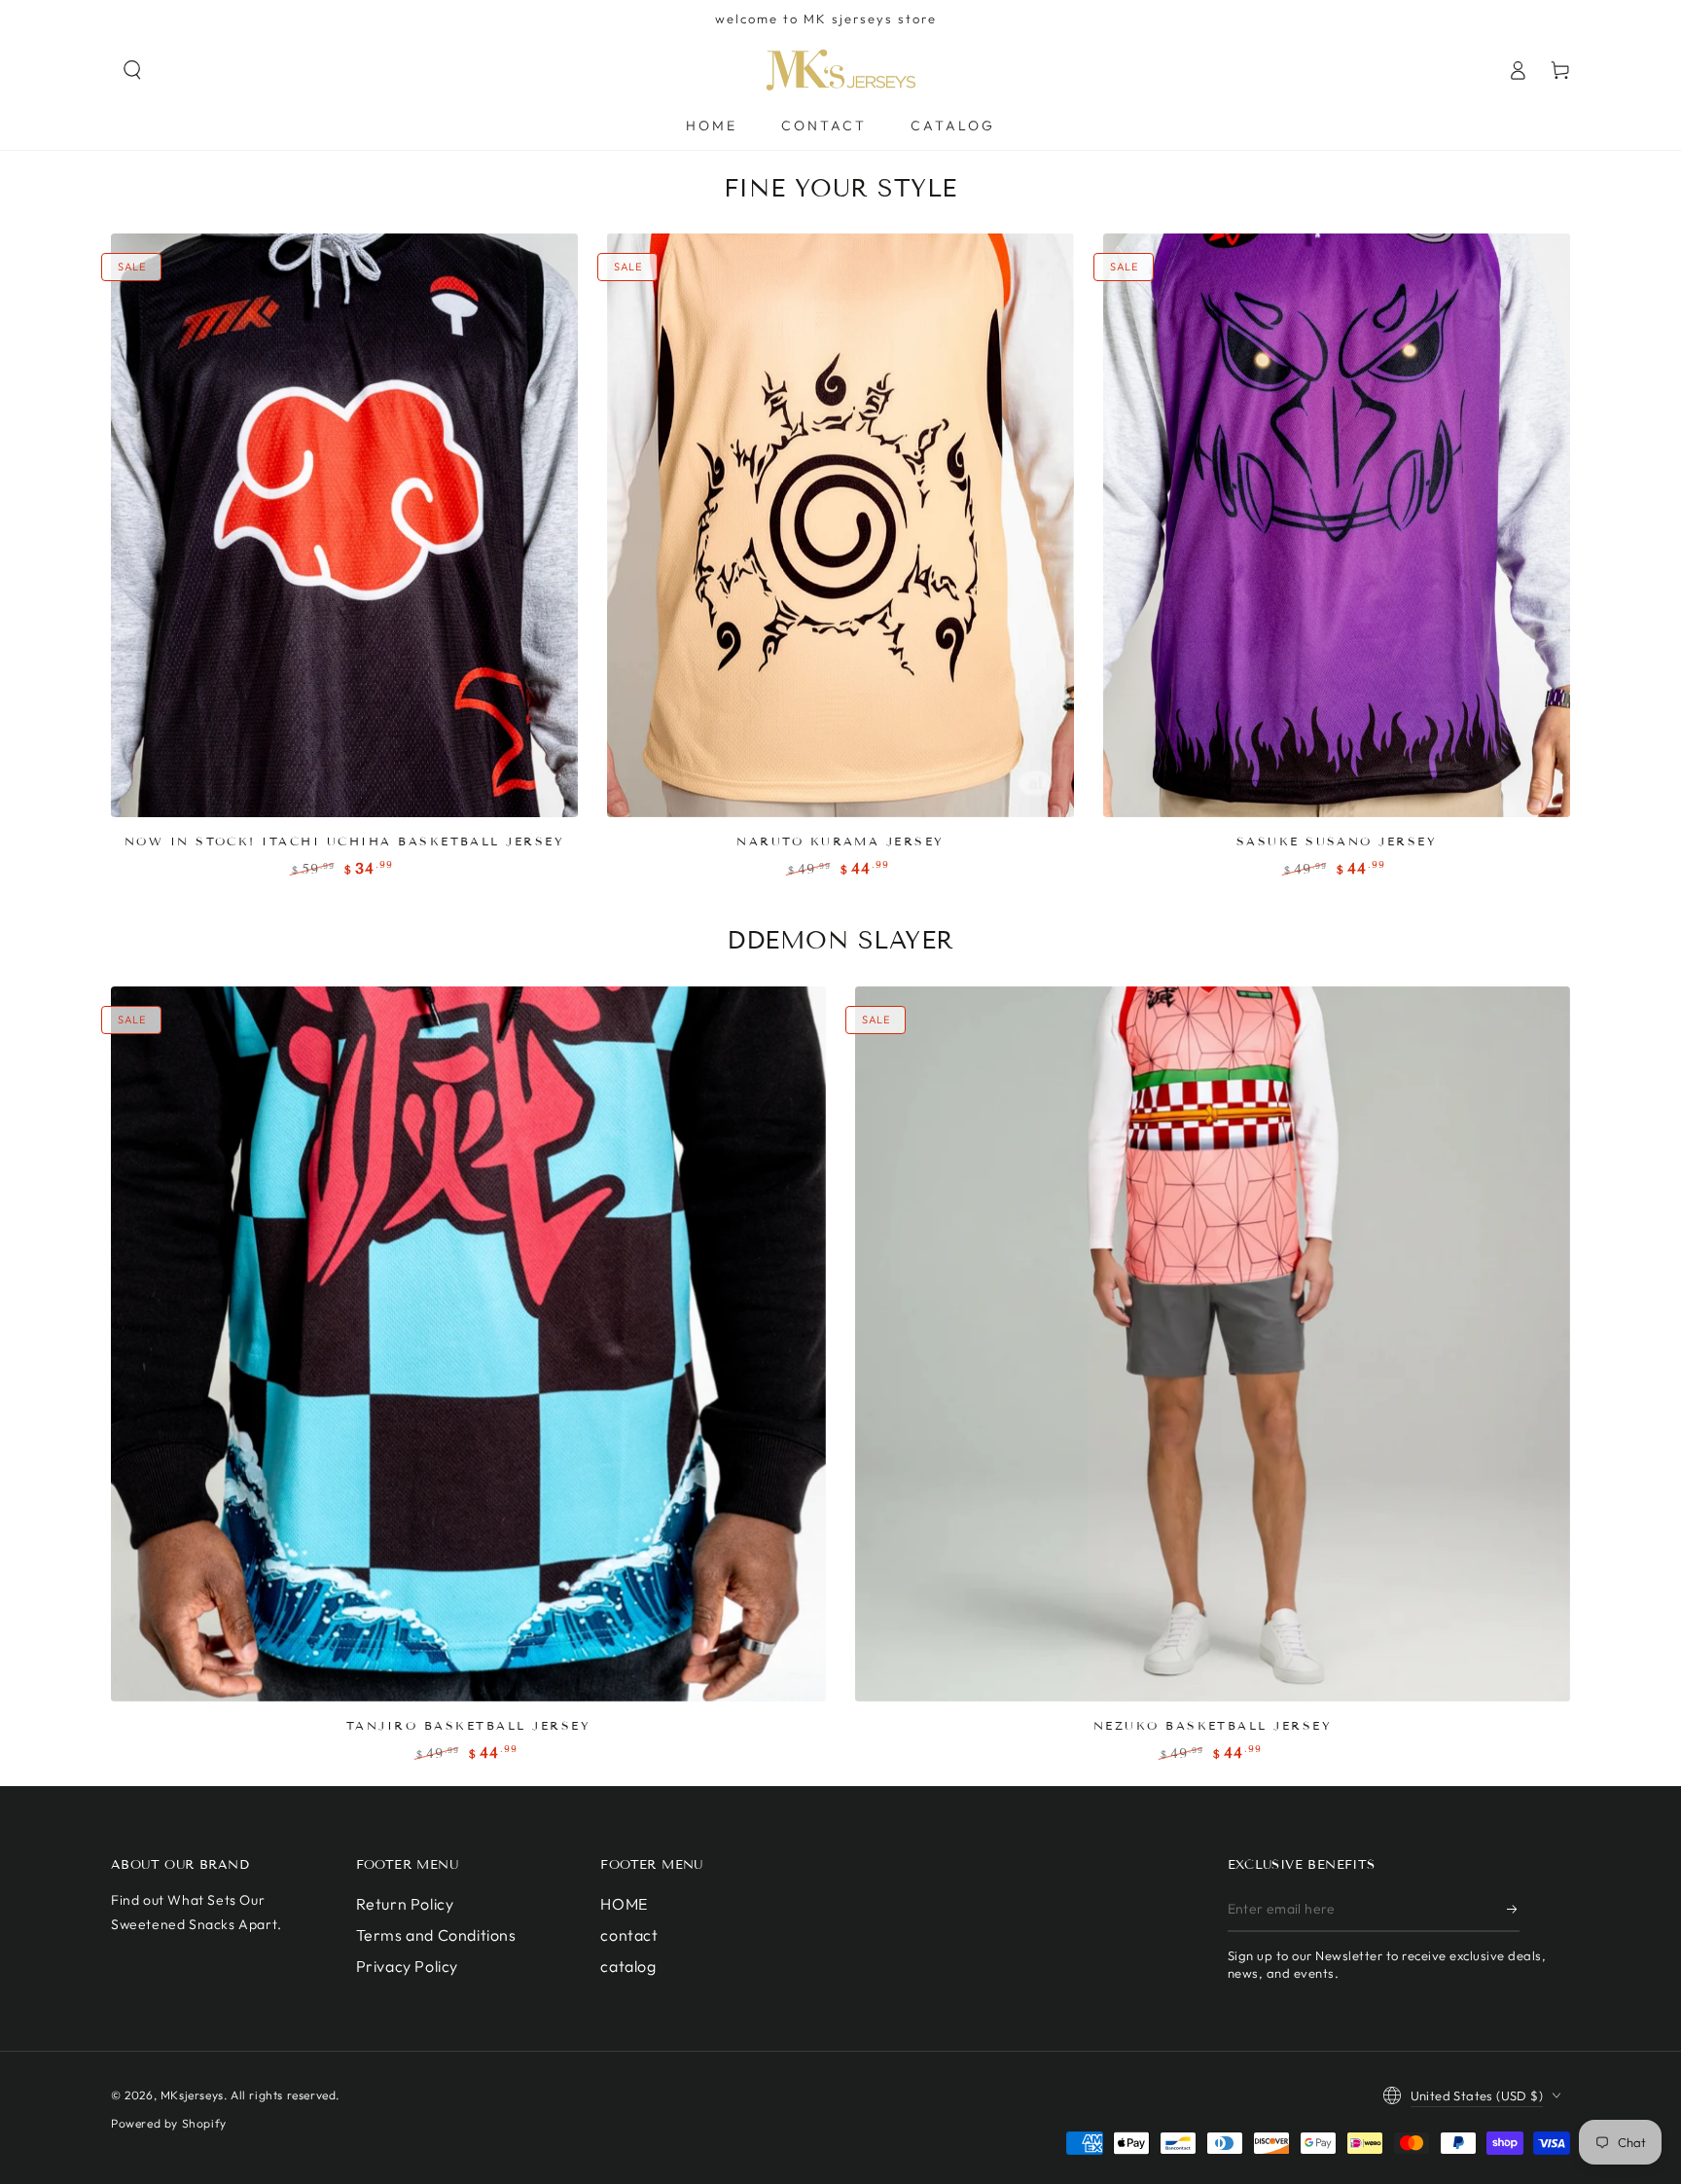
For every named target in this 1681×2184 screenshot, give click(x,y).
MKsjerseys (192, 2095)
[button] (132, 70)
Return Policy (405, 1904)
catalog (628, 1966)
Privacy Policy (407, 1966)
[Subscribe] (1513, 1910)
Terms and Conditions (436, 1935)
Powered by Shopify (169, 2123)
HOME (624, 1904)
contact (629, 1935)
